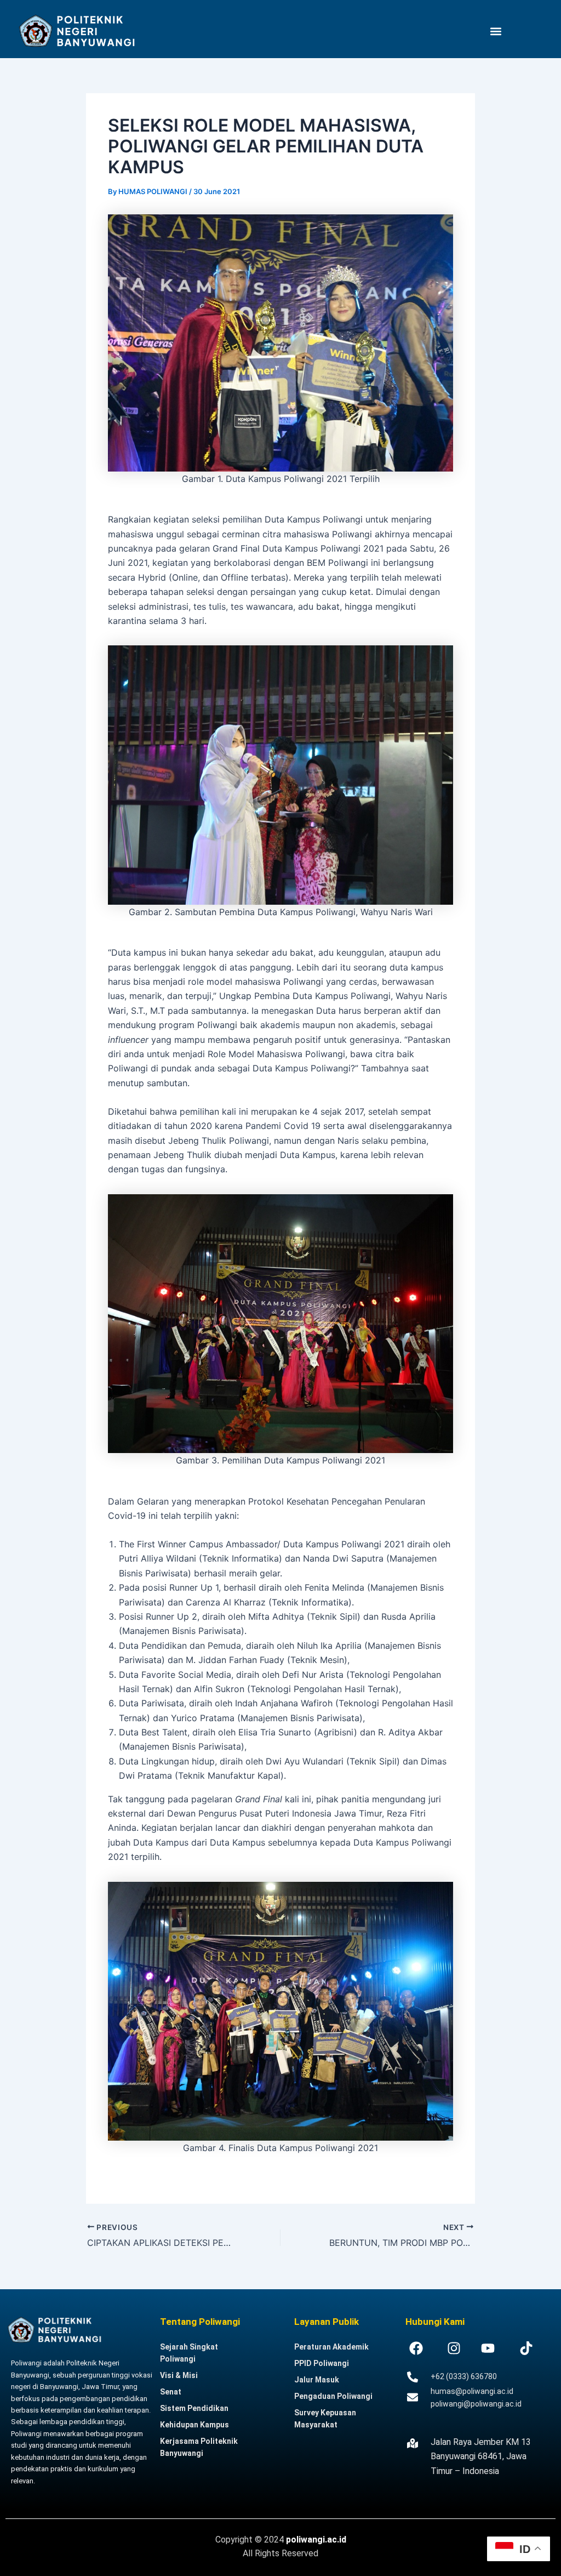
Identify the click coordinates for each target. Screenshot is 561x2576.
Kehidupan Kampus (194, 2425)
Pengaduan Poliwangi (333, 2396)
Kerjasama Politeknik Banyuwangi (199, 2447)
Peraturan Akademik (331, 2347)
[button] (496, 31)
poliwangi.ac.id (316, 2540)
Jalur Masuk (317, 2380)
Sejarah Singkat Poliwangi (189, 2353)
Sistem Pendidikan (194, 2408)
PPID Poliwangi (322, 2363)
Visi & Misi (179, 2375)
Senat (171, 2392)
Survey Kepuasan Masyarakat (325, 2419)
